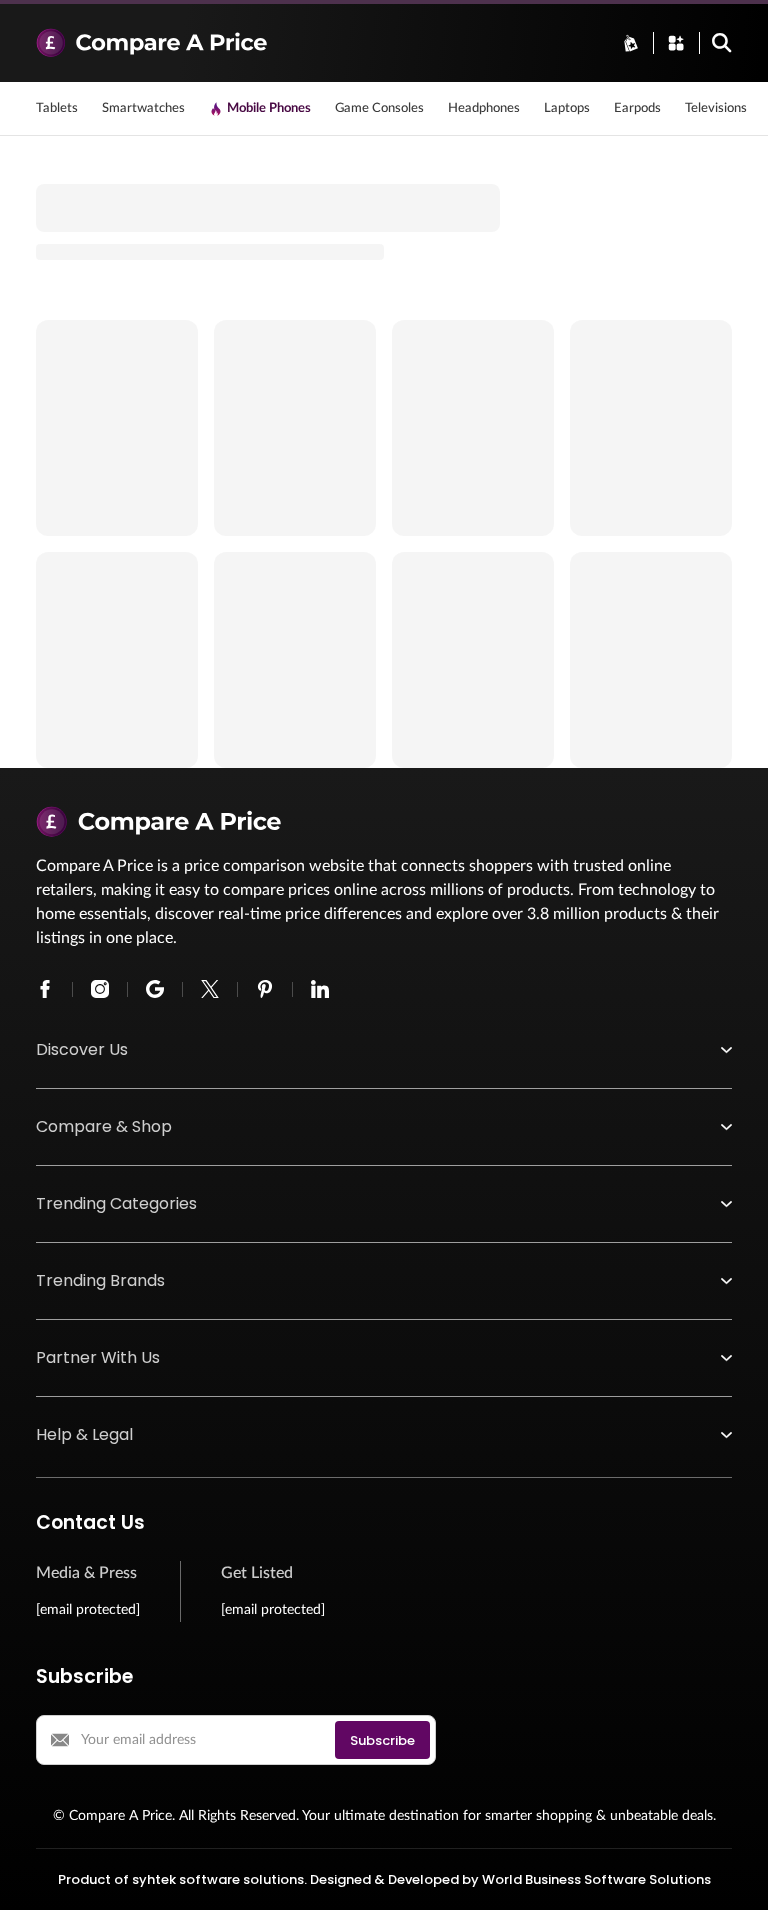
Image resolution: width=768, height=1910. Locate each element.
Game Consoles (379, 108)
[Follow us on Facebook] (45, 989)
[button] (384, 1050)
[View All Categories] (676, 43)
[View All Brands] (631, 43)
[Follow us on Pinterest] (265, 989)
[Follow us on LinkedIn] (320, 989)
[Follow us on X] (210, 989)
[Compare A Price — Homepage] (316, 43)
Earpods (637, 108)
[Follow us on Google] (155, 989)
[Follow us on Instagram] (100, 989)
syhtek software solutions (218, 1879)
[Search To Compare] (722, 43)
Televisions (716, 108)
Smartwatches (143, 108)
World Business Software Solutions (596, 1879)
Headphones (484, 108)
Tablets (57, 108)
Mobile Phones (269, 108)
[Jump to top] (732, 1874)
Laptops (567, 108)
